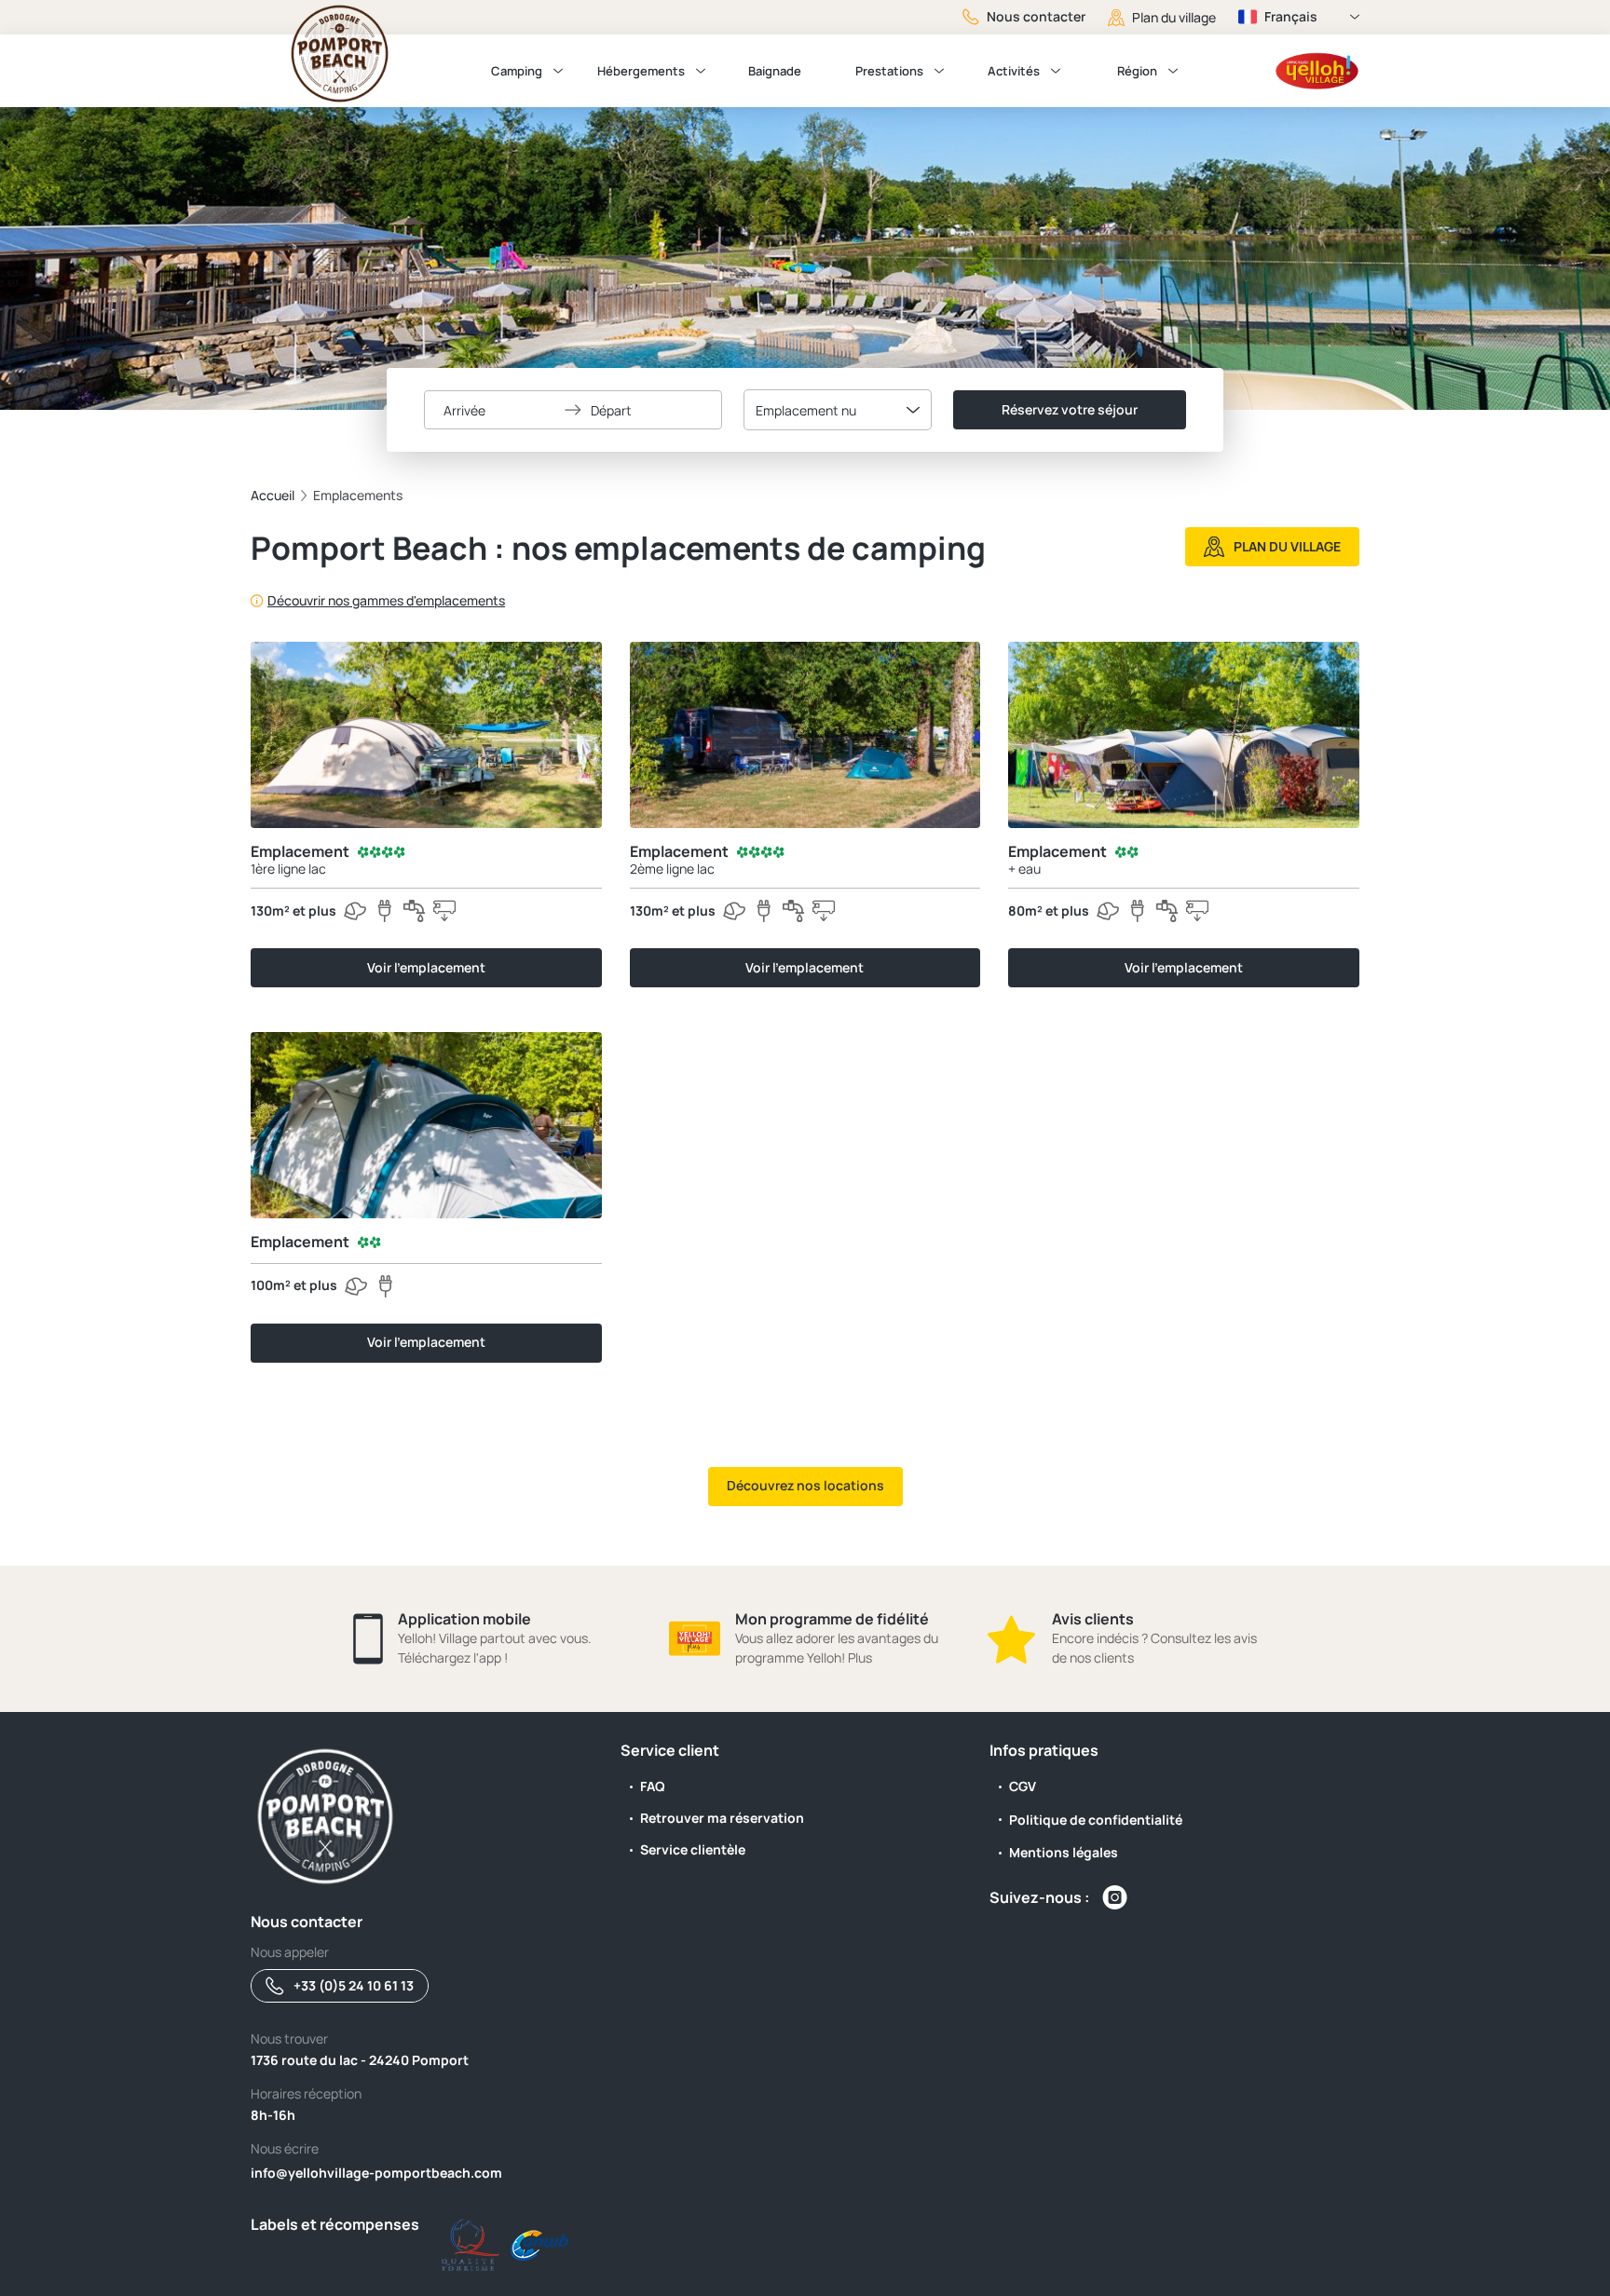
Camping (517, 71)
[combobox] (838, 410)
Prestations (889, 71)
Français (1291, 16)
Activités (1014, 71)
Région (1137, 71)
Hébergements (641, 71)
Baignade (775, 71)
